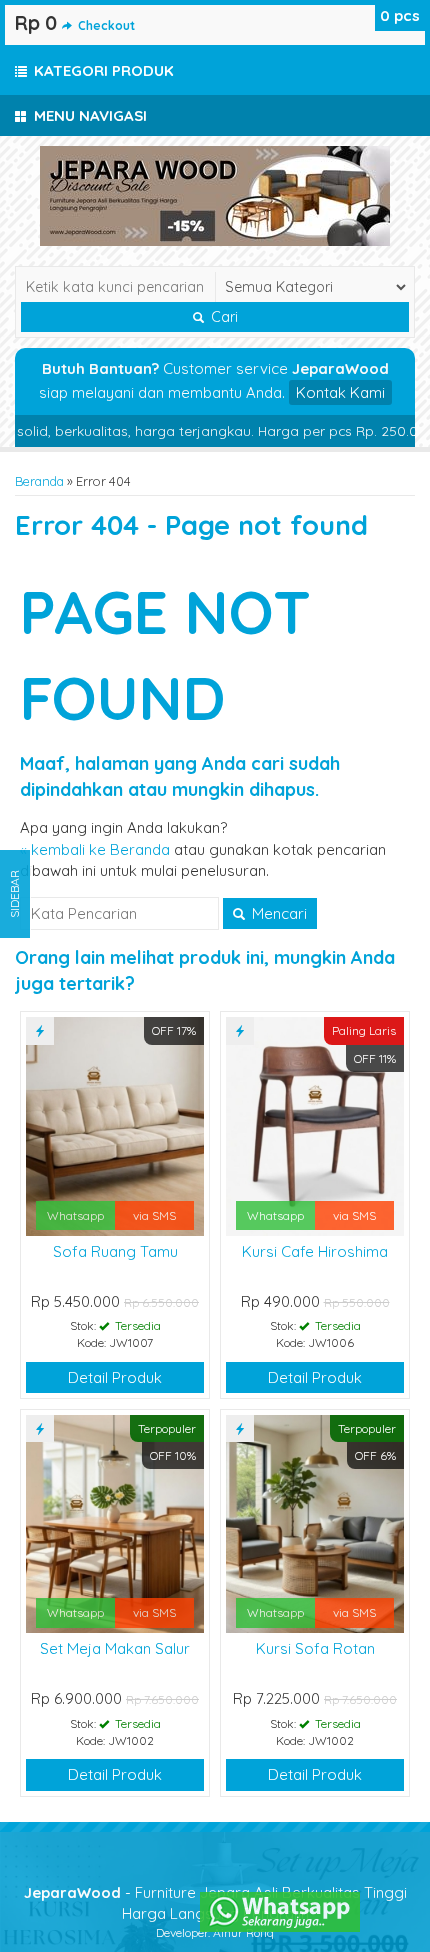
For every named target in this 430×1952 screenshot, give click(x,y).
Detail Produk (115, 1377)
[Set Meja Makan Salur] (115, 1522)
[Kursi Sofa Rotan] (315, 1522)
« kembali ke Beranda (95, 849)
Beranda (39, 481)
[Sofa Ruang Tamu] (115, 1124)
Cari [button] (222, 317)
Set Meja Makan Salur (115, 1648)
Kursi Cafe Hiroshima (315, 1251)
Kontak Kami (340, 392)
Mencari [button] (277, 913)
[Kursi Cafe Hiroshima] (315, 1124)
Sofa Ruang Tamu (115, 1251)
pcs (400, 15)
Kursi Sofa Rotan (315, 1648)
